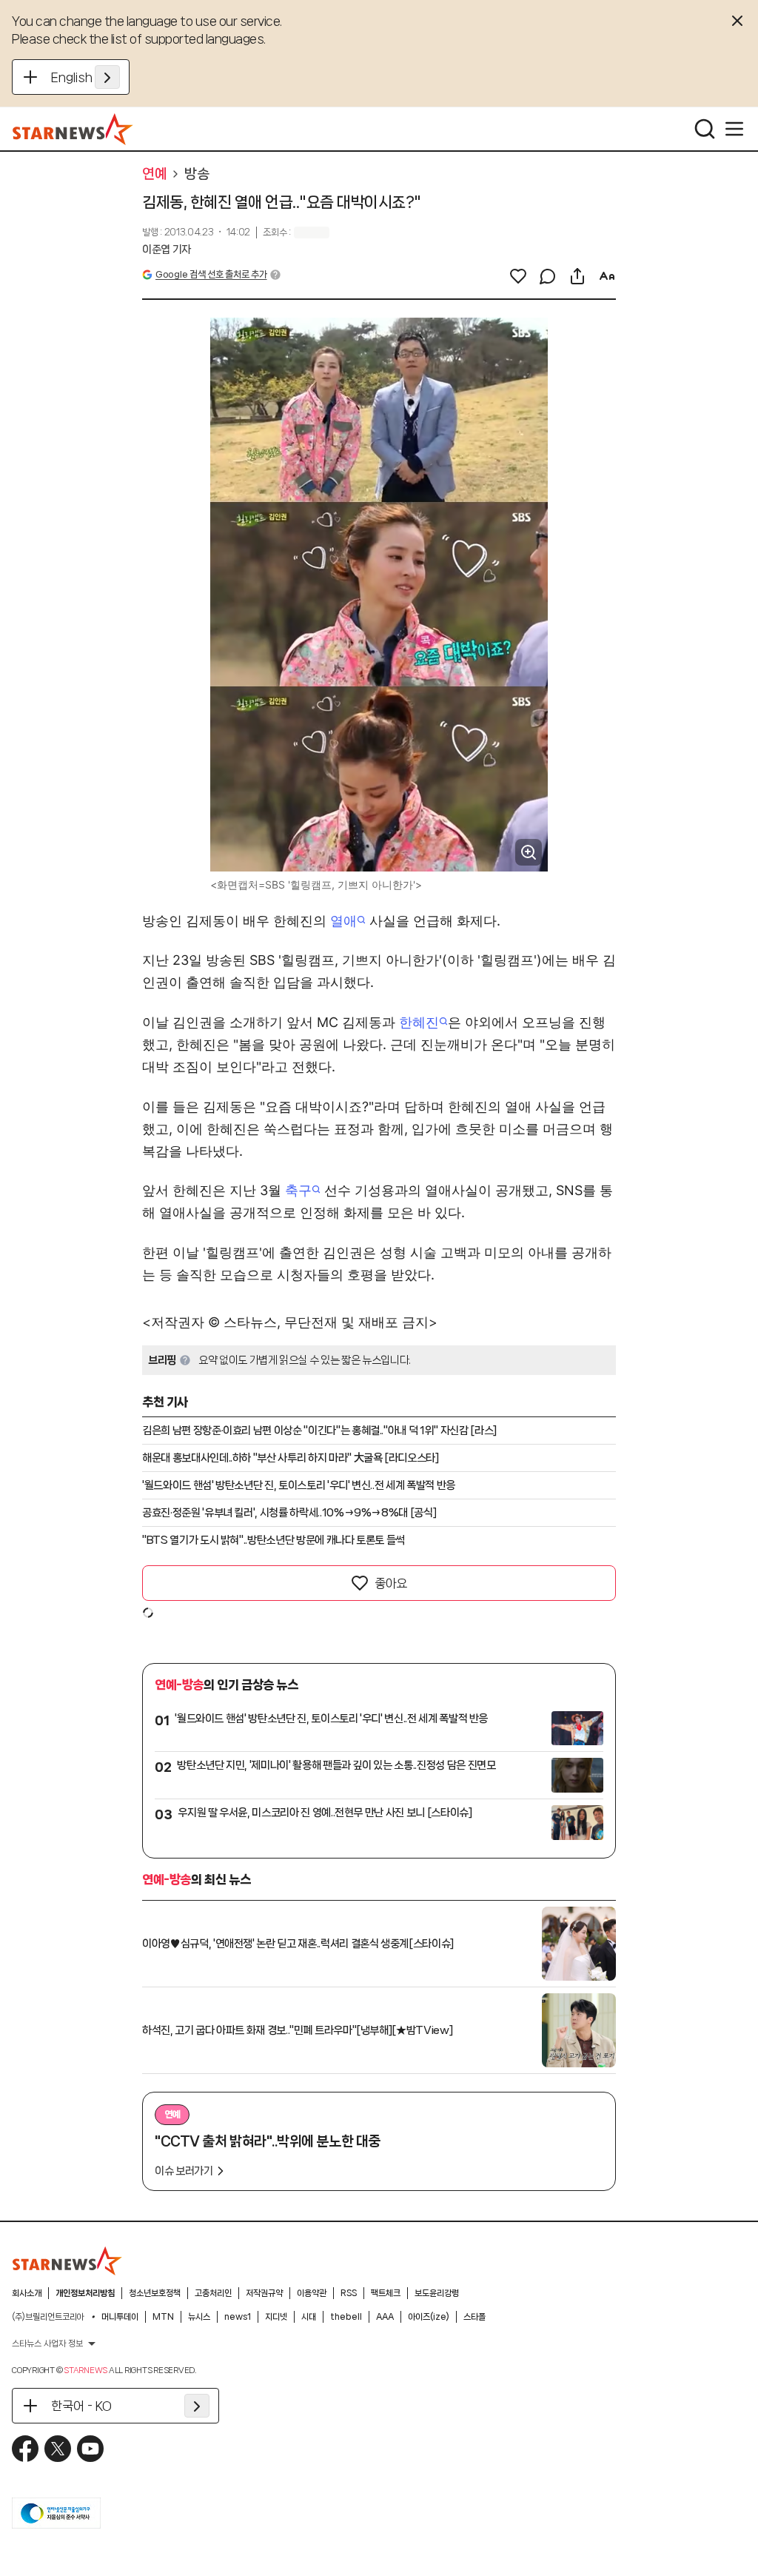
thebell (346, 2317)
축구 (298, 1190)
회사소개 (27, 2293)
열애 (343, 921)
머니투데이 (120, 2317)
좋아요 (391, 1583)
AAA (385, 2317)
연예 (154, 174)
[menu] (734, 129)
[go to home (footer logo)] (67, 2261)
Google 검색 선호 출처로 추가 (211, 274)
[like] (518, 276)
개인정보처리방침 (85, 2293)
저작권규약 (264, 2293)
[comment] (548, 276)
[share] (577, 276)
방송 (197, 174)
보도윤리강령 (437, 2293)
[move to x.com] (58, 2449)
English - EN (85, 77)
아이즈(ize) (429, 2317)
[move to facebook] (25, 2449)
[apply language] (107, 77)
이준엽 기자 (167, 250)
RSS (349, 2293)
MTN (163, 2317)
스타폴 (474, 2317)
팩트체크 (386, 2293)
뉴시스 (199, 2317)
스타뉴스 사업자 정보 (47, 2344)
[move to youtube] (90, 2449)
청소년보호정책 (155, 2293)
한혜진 (419, 1022)
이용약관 (312, 2293)
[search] (705, 129)
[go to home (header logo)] (73, 129)
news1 (238, 2317)
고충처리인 (213, 2293)
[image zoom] (529, 852)
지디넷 (276, 2317)
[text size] (607, 276)
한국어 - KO (81, 2406)
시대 (309, 2317)
